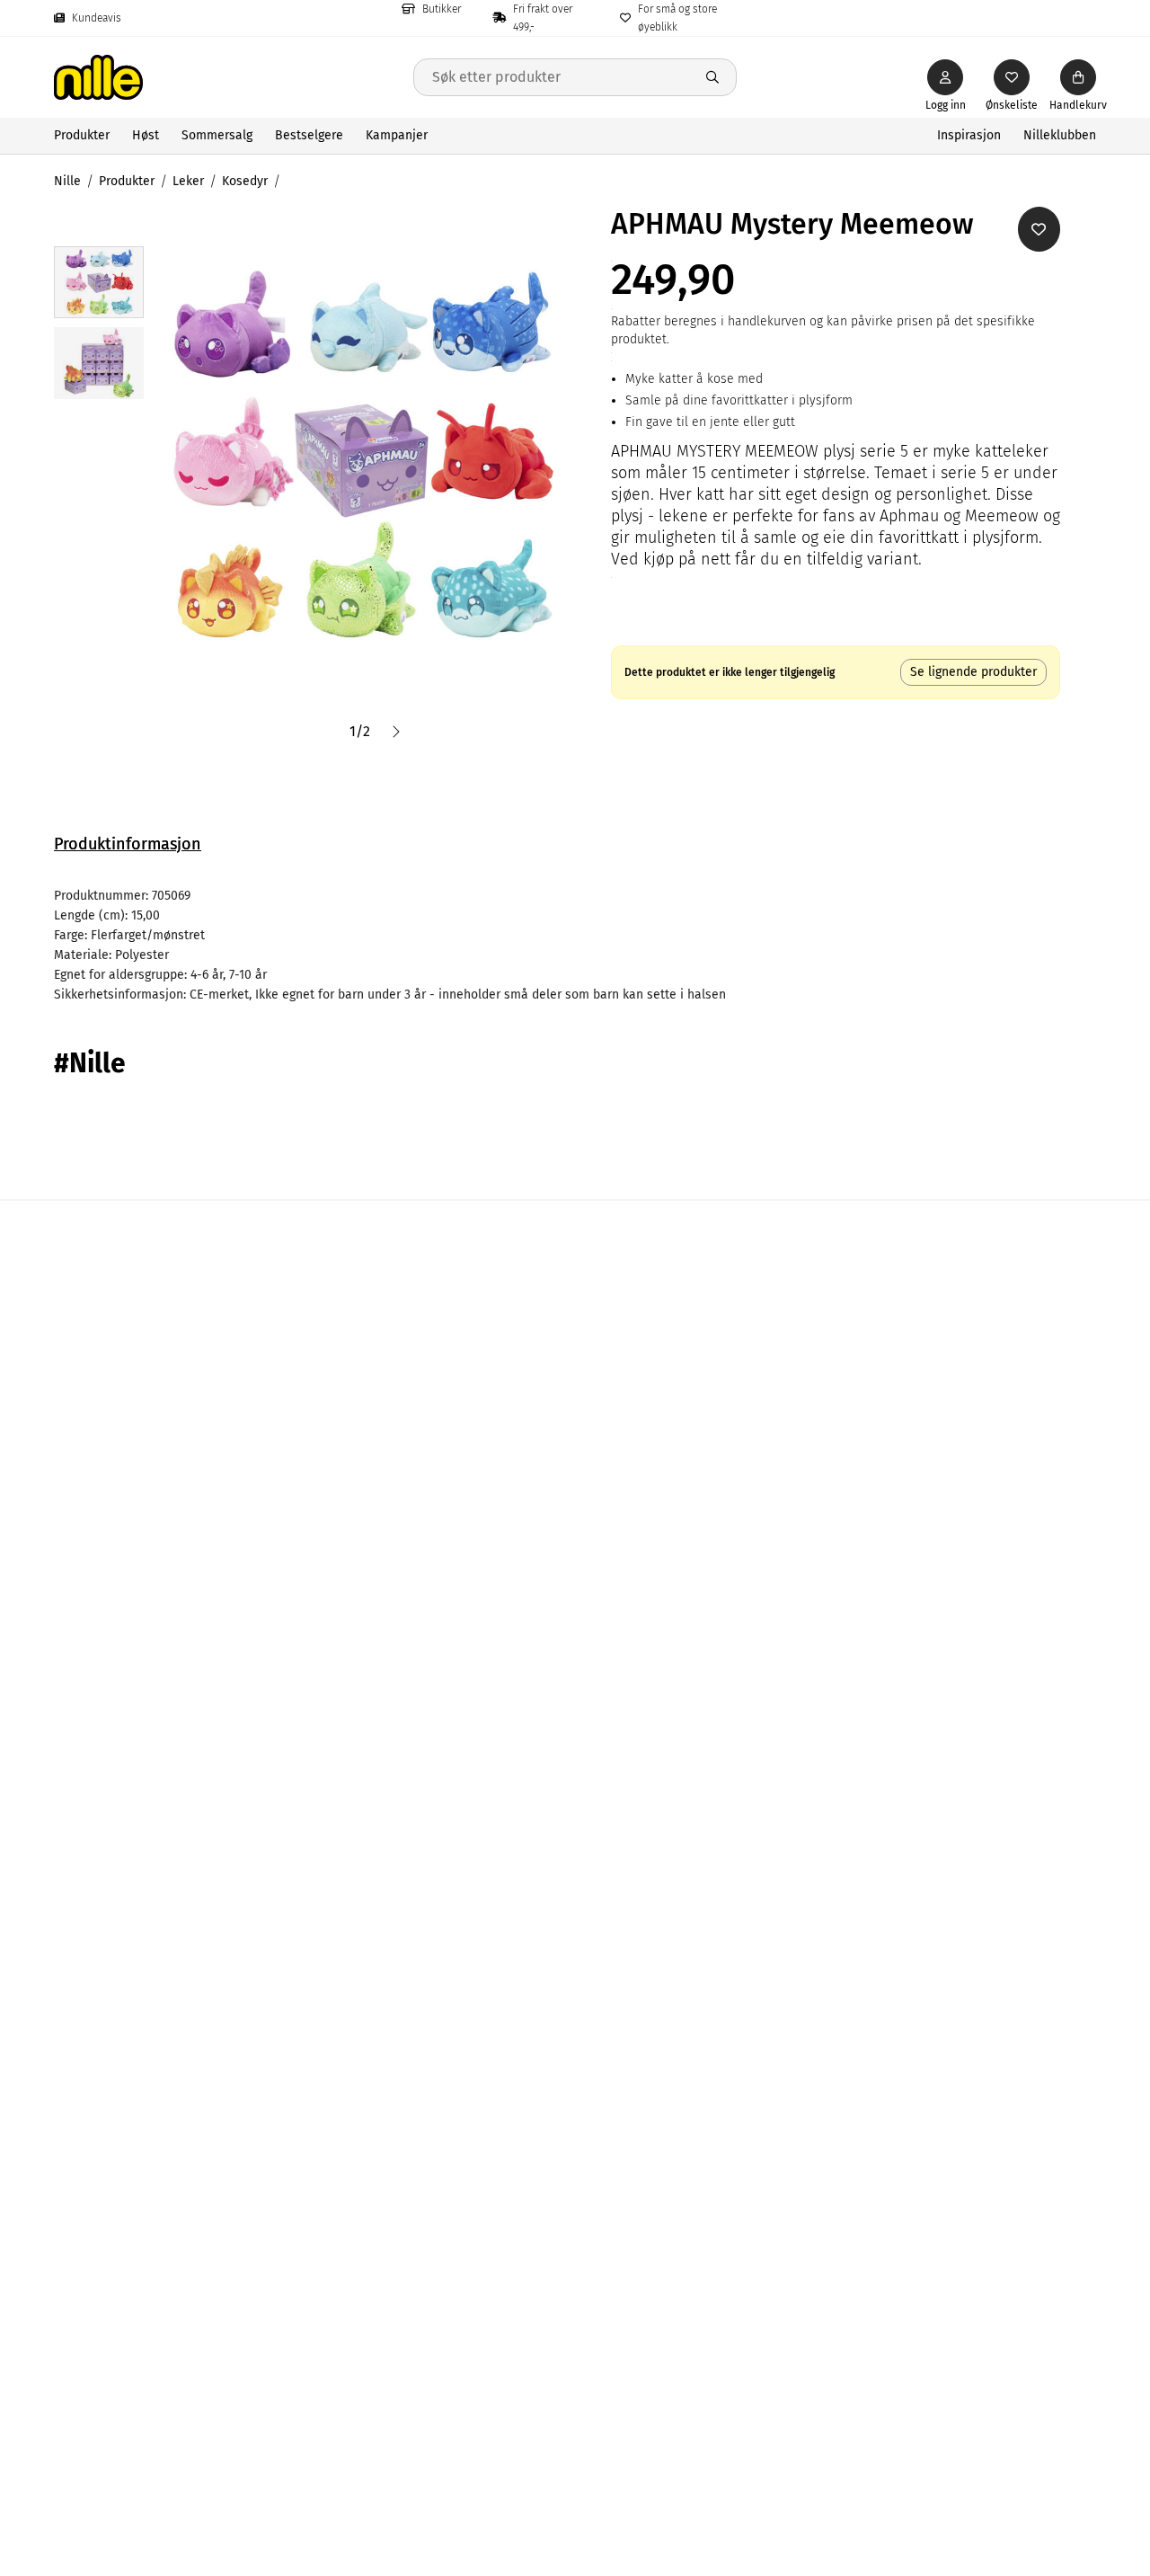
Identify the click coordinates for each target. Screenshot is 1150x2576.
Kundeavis (97, 18)
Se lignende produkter (973, 672)
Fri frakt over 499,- (543, 18)
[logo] (234, 77)
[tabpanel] (575, 946)
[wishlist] (1012, 77)
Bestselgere (309, 135)
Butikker (442, 9)
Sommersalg (217, 135)
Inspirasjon (969, 135)
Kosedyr (245, 181)
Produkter (82, 135)
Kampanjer (397, 135)
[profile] (945, 77)
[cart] (1078, 77)
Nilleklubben (1060, 135)
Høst (146, 135)
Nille (67, 181)
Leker (188, 181)
